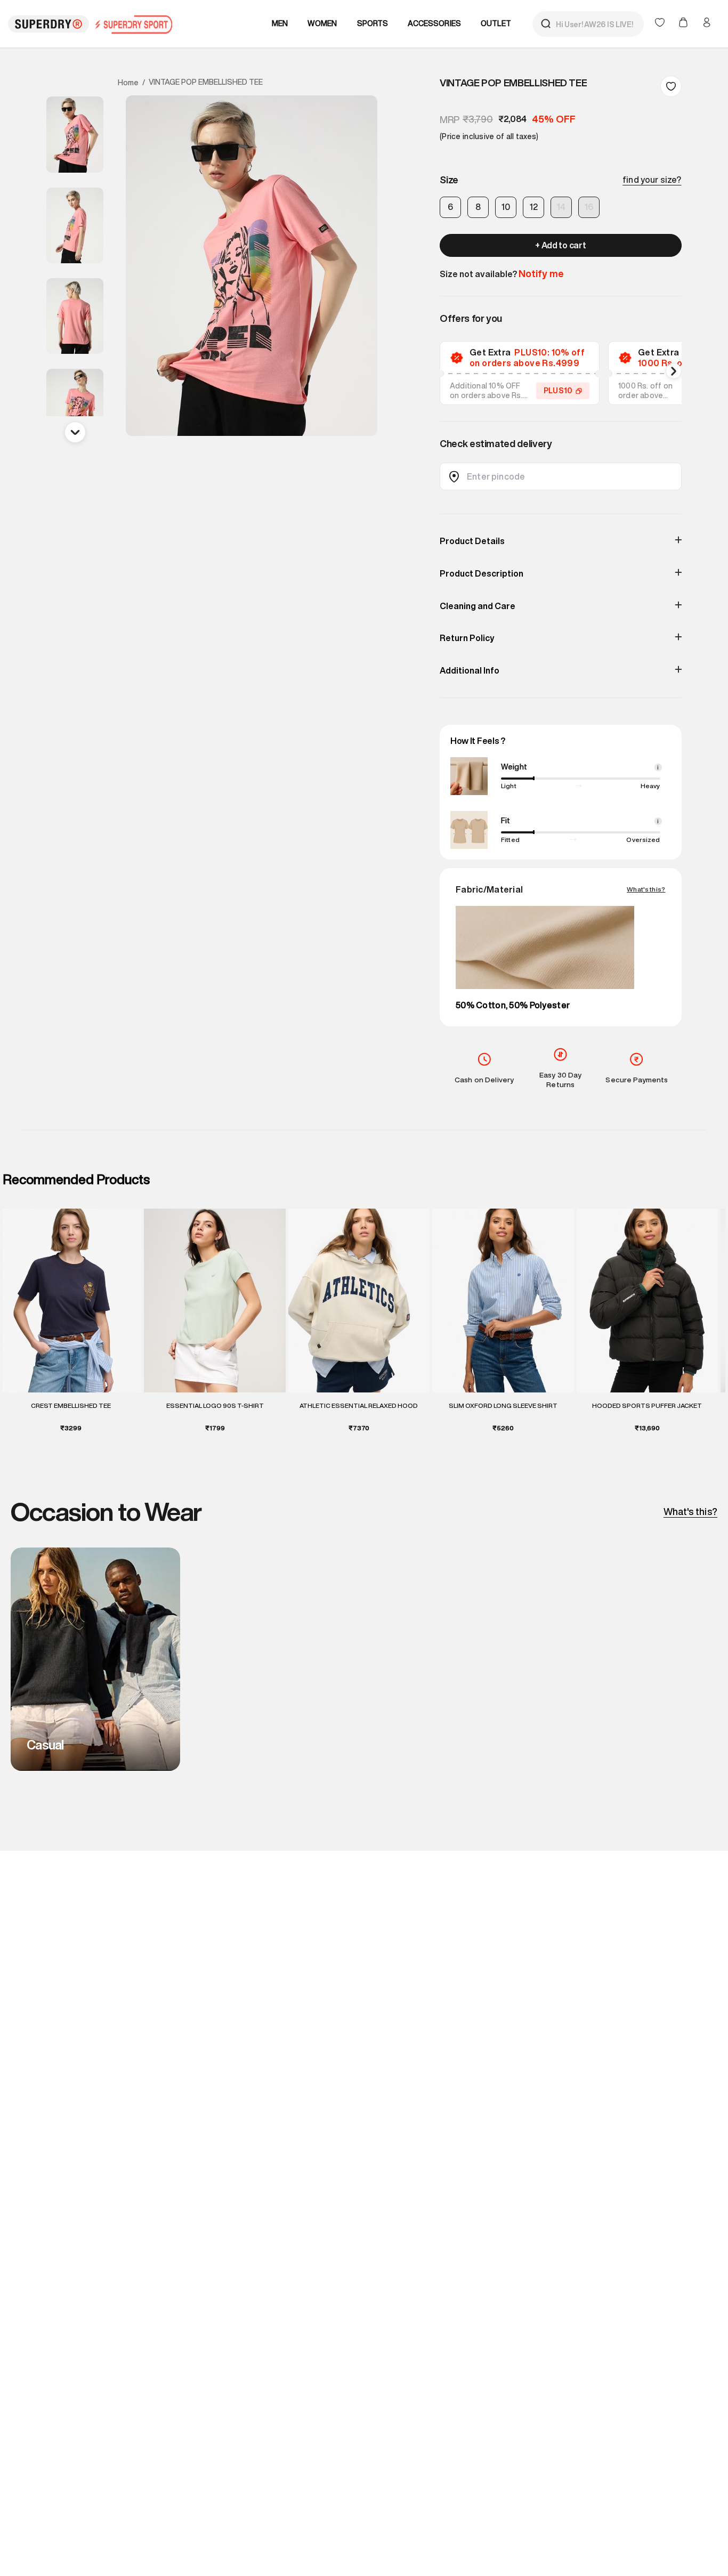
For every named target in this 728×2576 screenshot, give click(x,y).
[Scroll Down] (75, 432)
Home (128, 83)
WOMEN (322, 23)
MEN (280, 23)
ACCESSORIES (434, 23)
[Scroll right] (674, 371)
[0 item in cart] (684, 23)
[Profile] (707, 22)
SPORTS (373, 23)
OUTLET (496, 23)
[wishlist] (661, 23)
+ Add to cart (560, 245)
